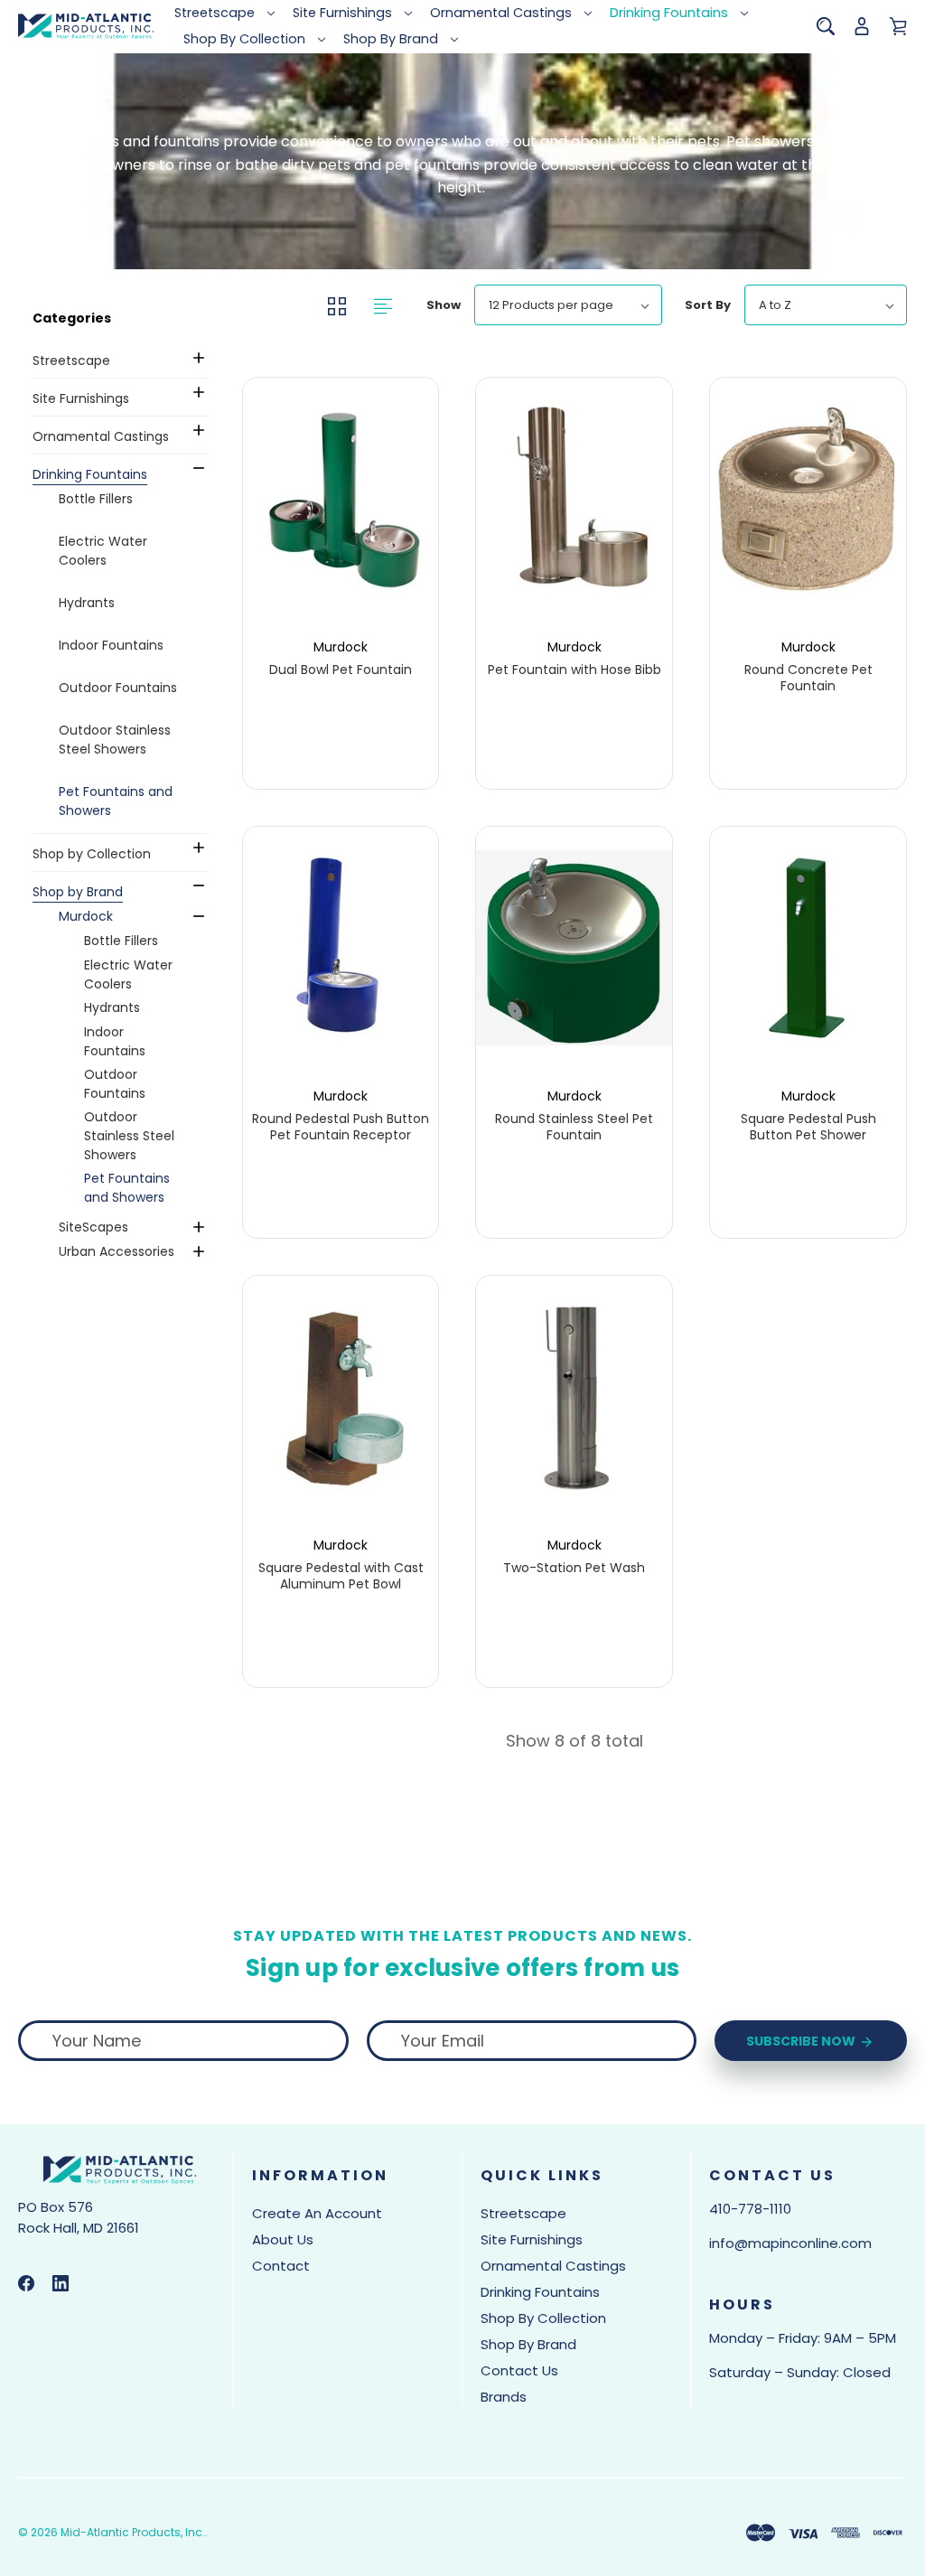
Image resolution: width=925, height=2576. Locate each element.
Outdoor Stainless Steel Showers (115, 740)
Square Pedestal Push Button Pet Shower (808, 1127)
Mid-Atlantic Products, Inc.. (134, 2532)
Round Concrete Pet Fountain (808, 678)
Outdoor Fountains (118, 688)
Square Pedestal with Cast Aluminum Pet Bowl (341, 1576)
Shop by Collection (244, 39)
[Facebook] (26, 2283)
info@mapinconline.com (790, 2243)
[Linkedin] (61, 2283)
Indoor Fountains (111, 645)
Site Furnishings (342, 13)
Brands (504, 2397)
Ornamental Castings (501, 13)
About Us (283, 2239)
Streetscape (215, 13)
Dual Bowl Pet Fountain (341, 670)
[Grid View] (339, 305)
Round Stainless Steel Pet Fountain (574, 1127)
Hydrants (87, 603)
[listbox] (568, 305)
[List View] (383, 305)
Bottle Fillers (96, 499)
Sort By (708, 305)
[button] (118, 318)
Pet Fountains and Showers (116, 801)
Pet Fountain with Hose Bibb (575, 670)
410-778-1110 (750, 2209)
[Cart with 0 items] (898, 26)
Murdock (86, 916)
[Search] (826, 26)
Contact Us (519, 2370)
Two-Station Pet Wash (574, 1568)
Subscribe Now (802, 2041)
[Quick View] (341, 558)
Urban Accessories (117, 1251)
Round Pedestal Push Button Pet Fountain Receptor (341, 1127)
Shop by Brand (391, 39)
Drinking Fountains (669, 13)
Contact (281, 2266)
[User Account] (862, 26)
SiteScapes (93, 1227)
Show (444, 305)
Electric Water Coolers (103, 551)
